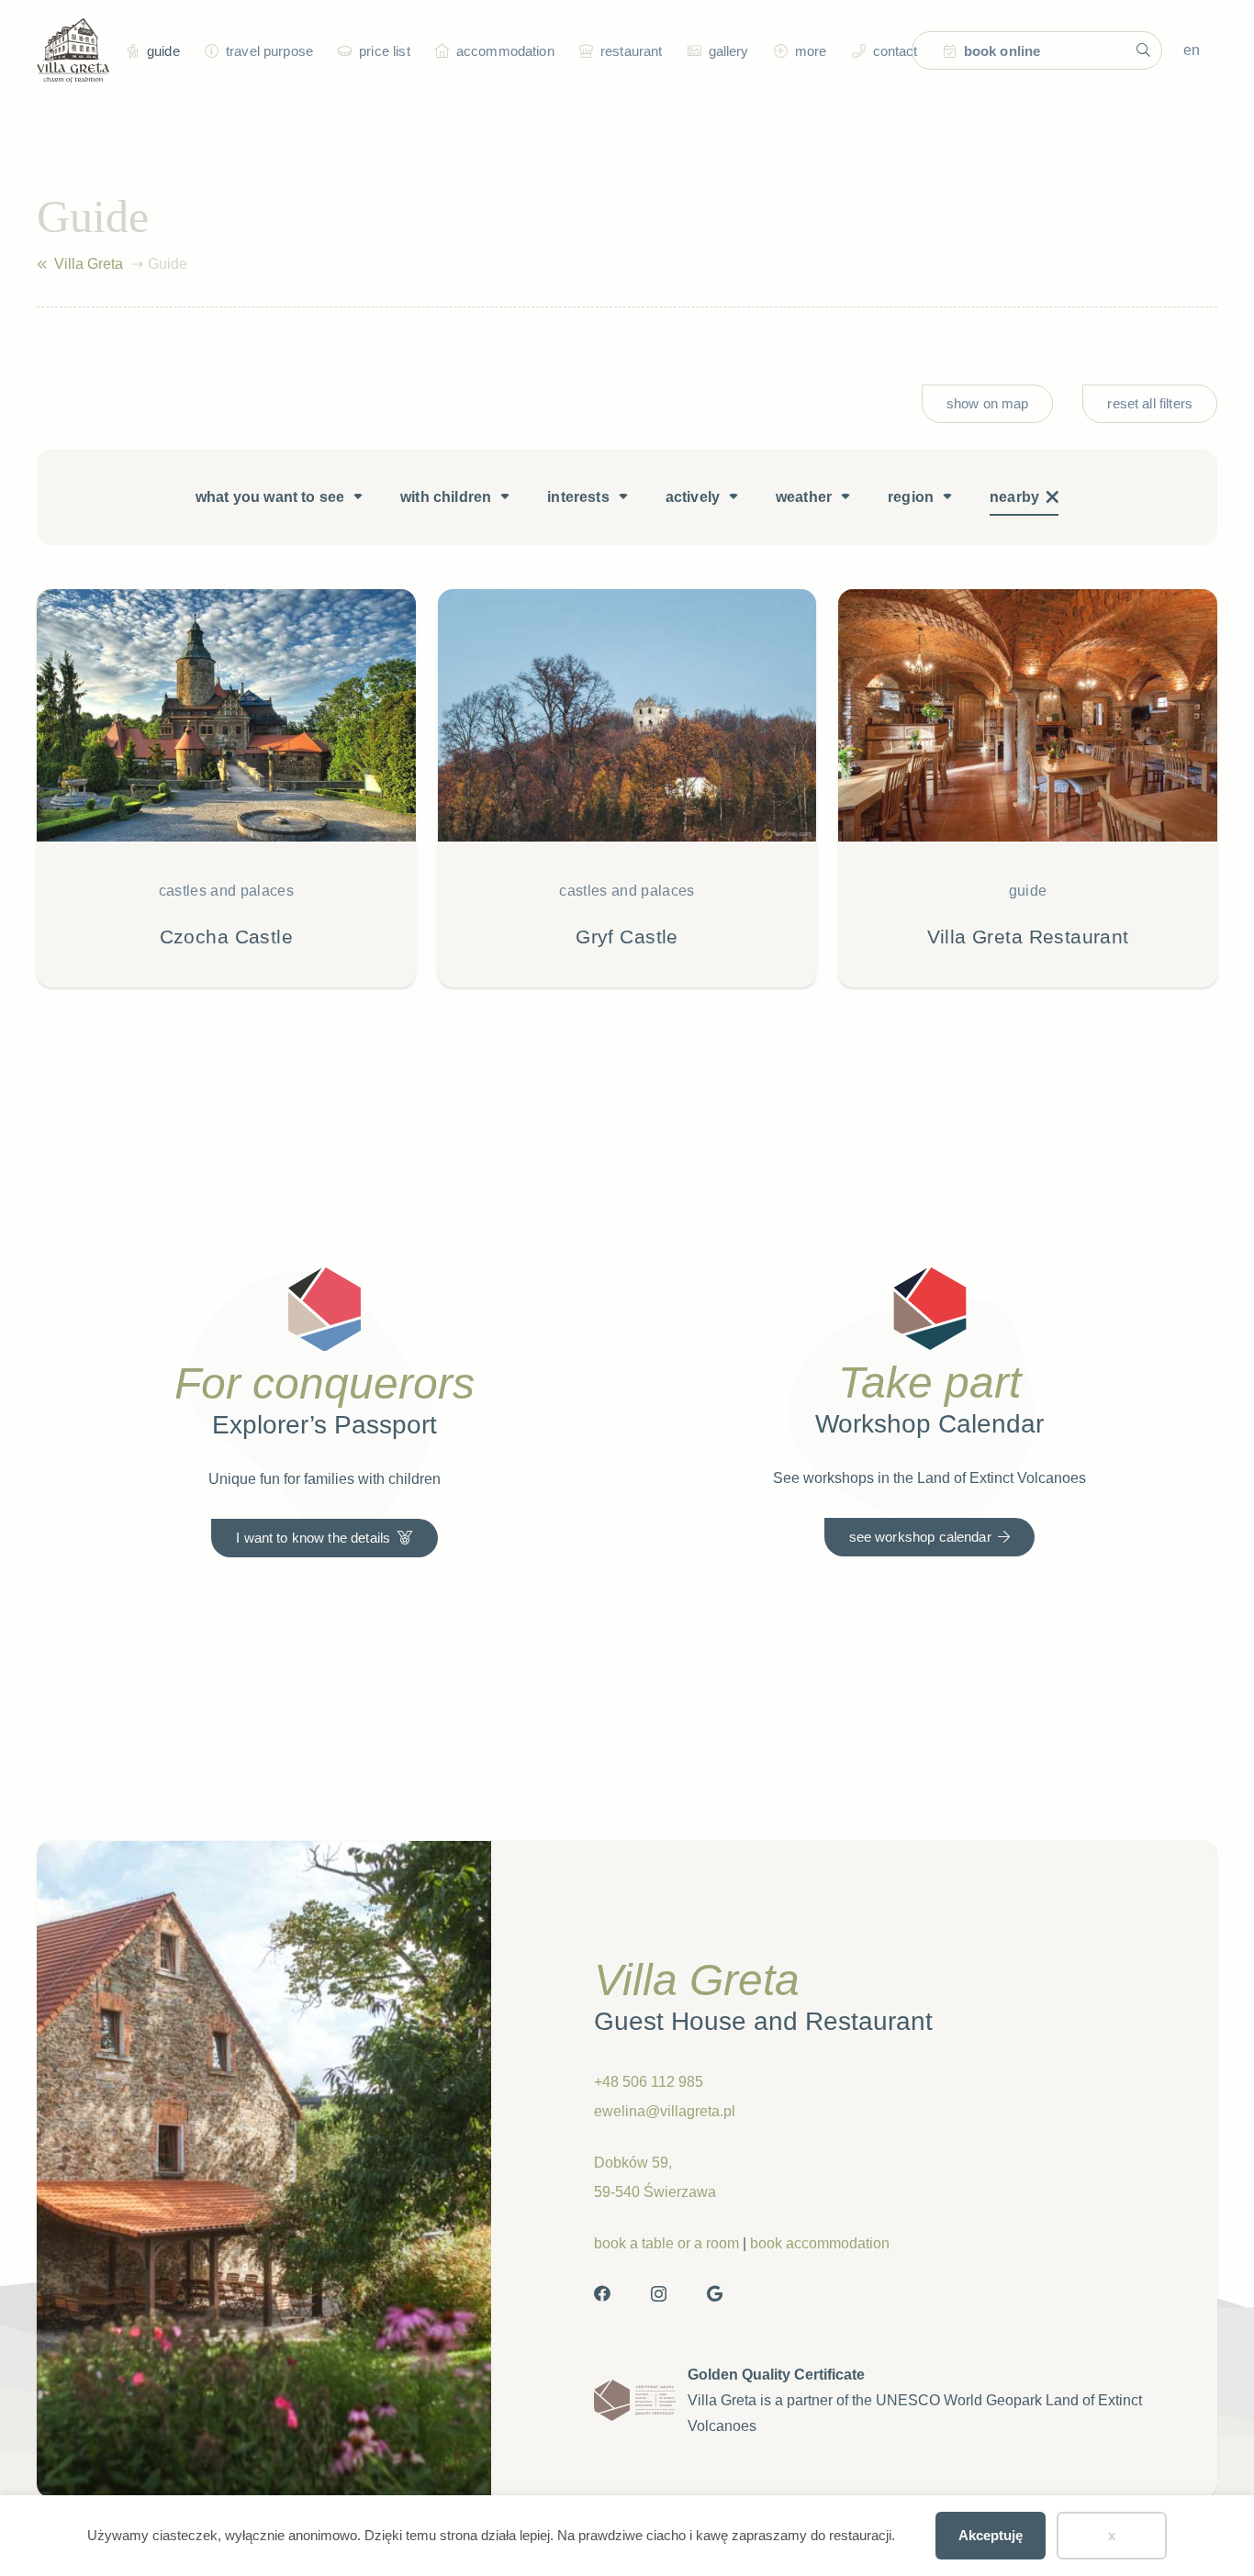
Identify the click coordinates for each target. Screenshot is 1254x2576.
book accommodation (820, 2243)
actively (693, 497)
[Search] (1143, 50)
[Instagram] (659, 2294)
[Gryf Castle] (627, 788)
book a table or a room (666, 2243)
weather (804, 497)
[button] (209, 50)
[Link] (42, 264)
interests (578, 497)
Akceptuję (991, 2535)
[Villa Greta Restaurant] (1028, 788)
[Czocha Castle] (226, 788)
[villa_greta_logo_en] (73, 50)
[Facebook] (602, 2293)
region (911, 497)
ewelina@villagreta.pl (665, 2111)
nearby (1014, 497)
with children (446, 497)
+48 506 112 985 (649, 2082)
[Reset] (1052, 497)
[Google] (715, 2293)
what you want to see (270, 497)
